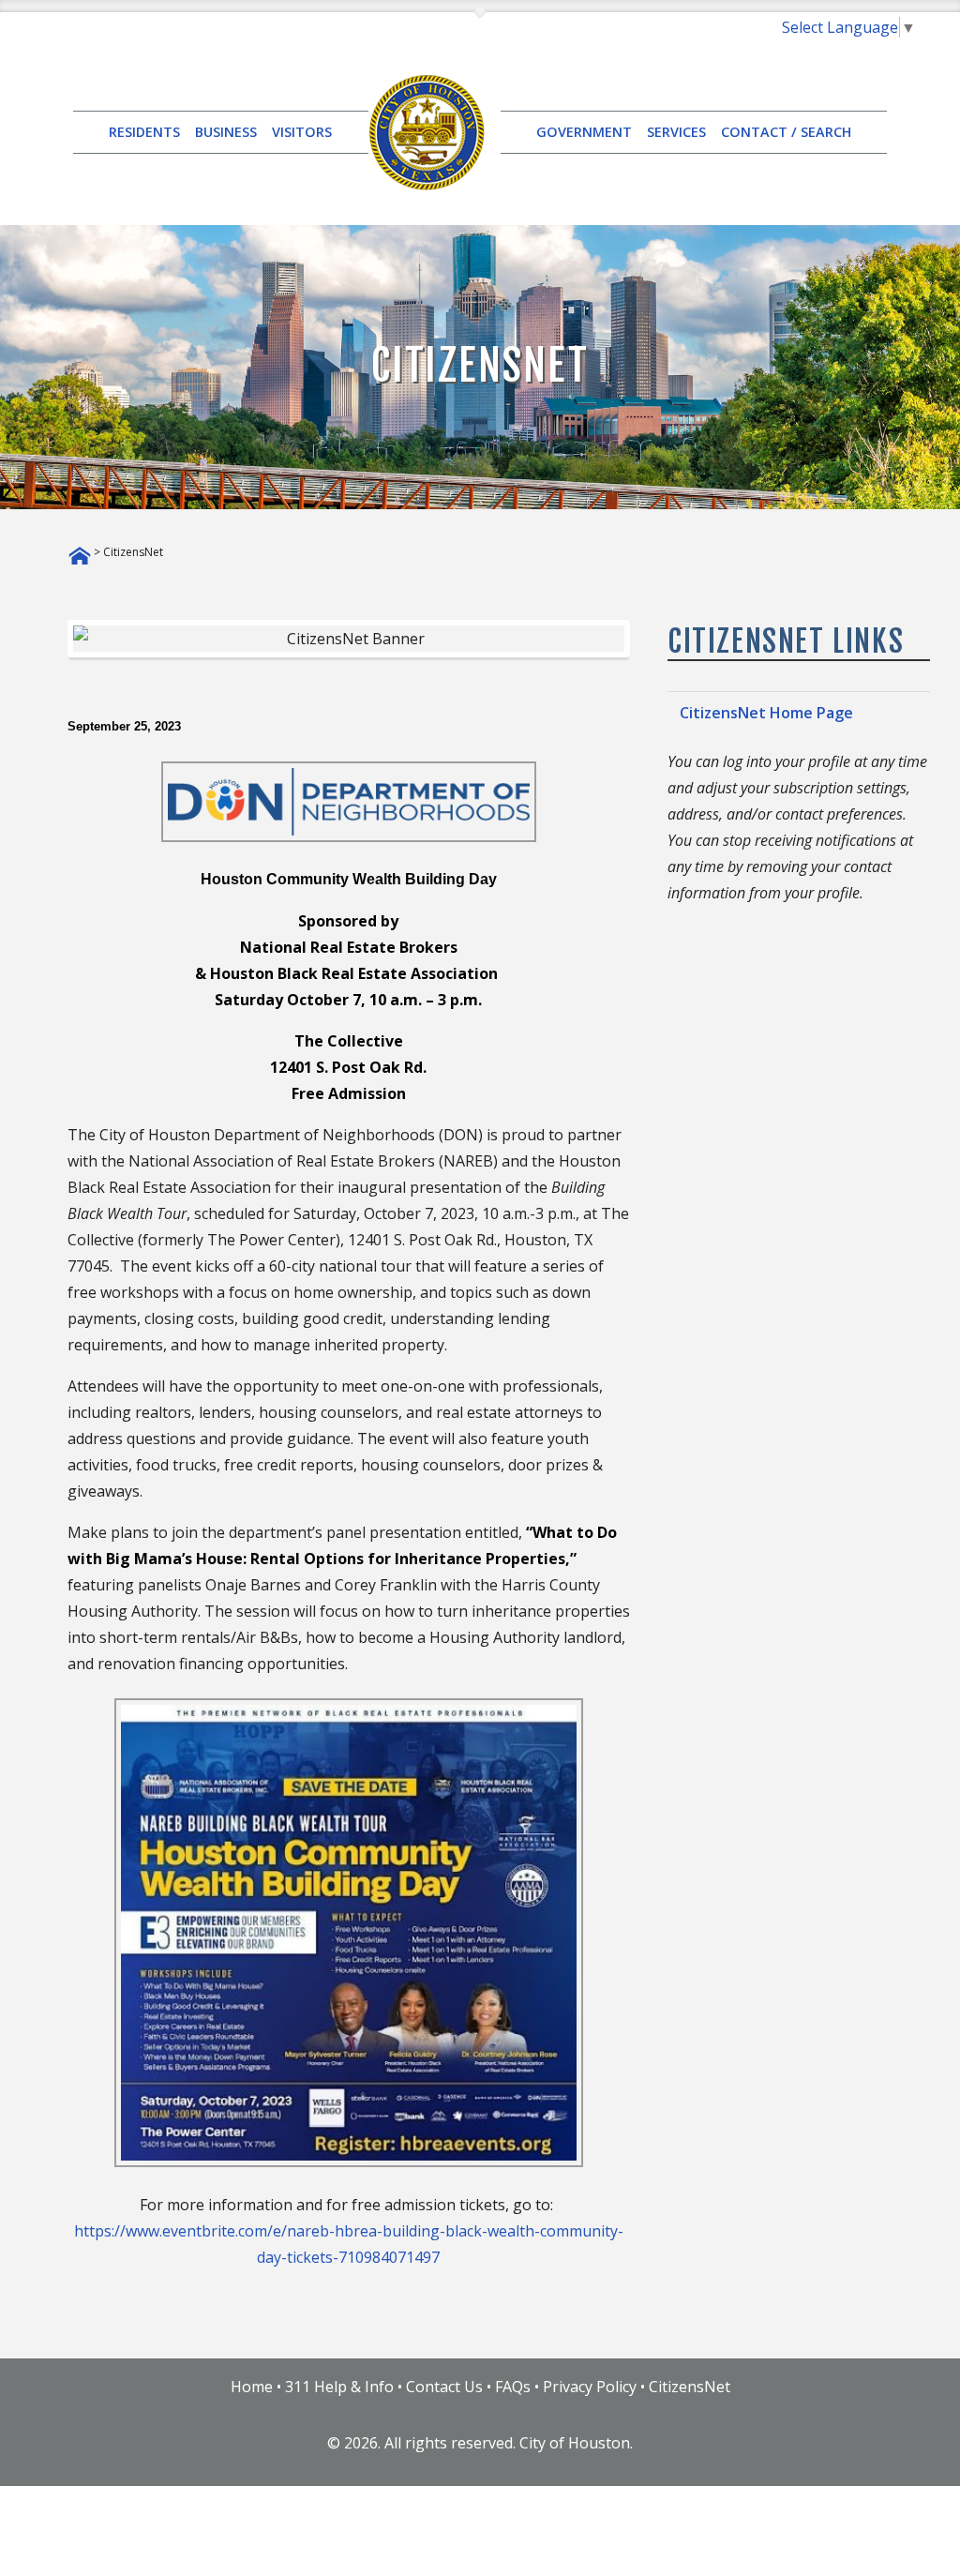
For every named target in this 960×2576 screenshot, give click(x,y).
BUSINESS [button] (226, 132)
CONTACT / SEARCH (786, 132)
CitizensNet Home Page (766, 713)
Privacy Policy (590, 2387)
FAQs (513, 2387)
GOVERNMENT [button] (584, 132)
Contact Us (444, 2387)
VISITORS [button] (302, 132)
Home (252, 2387)
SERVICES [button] (676, 132)
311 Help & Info (339, 2387)
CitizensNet (690, 2387)
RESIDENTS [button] (144, 132)
